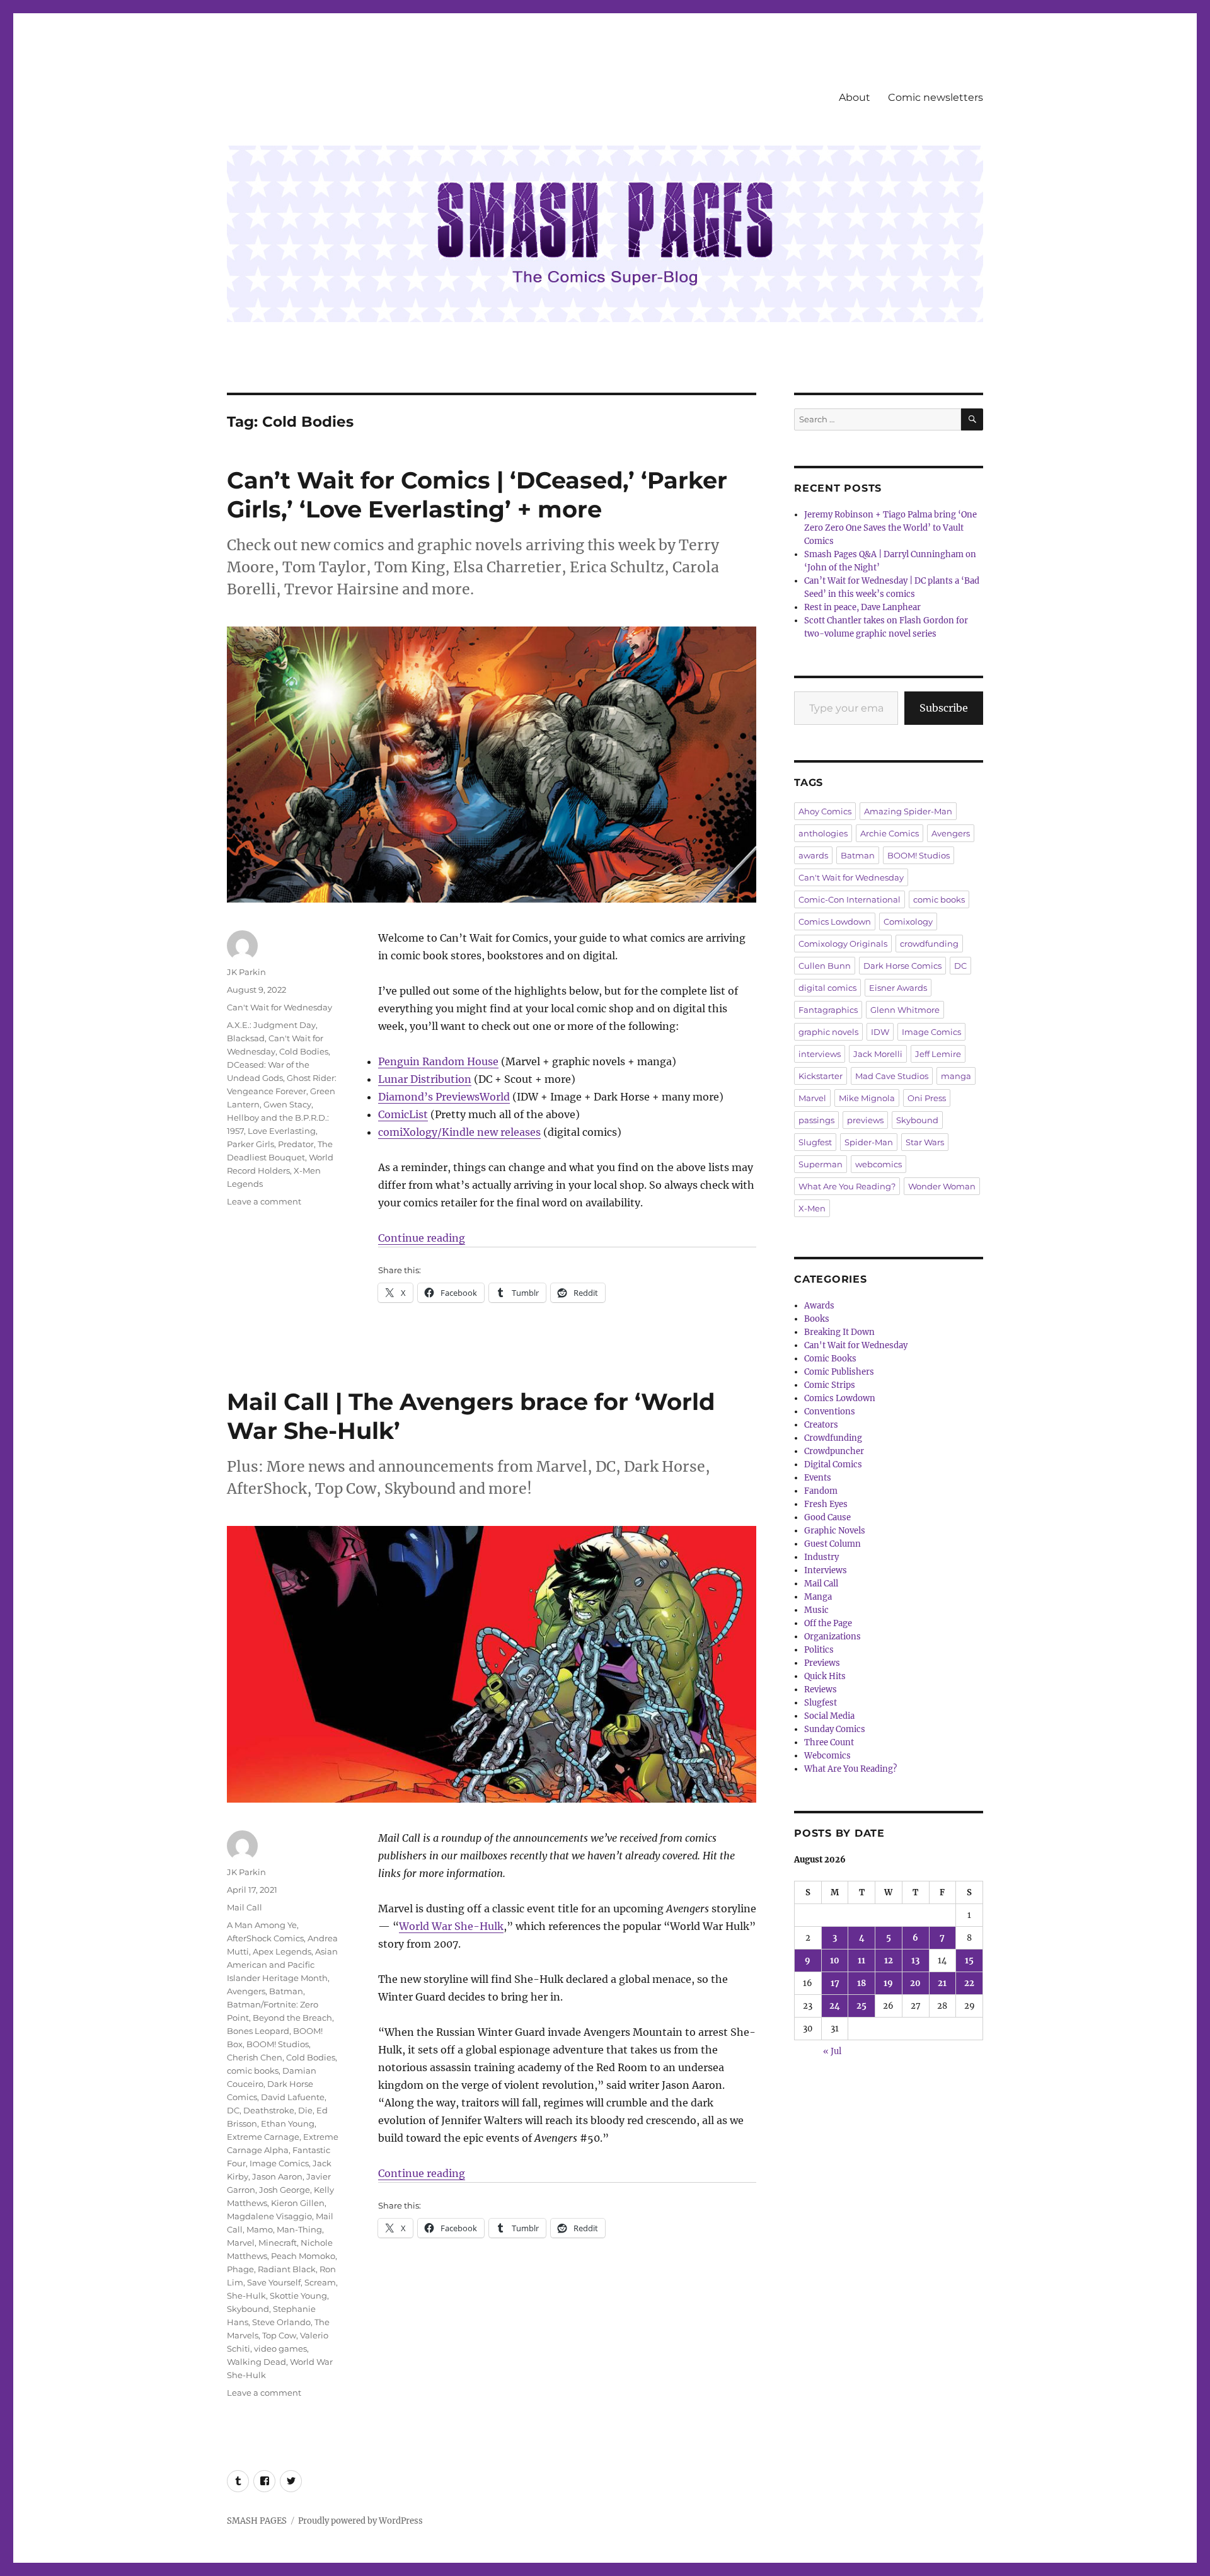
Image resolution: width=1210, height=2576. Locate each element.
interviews (820, 1054)
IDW (880, 1032)
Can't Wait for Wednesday (279, 1007)
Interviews (826, 1570)
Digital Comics (833, 1464)
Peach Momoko (303, 2256)
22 (969, 1983)
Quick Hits (825, 1676)
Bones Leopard (258, 2031)
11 (861, 1961)
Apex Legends (282, 1951)
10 (835, 1961)
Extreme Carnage (263, 2137)
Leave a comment (264, 1201)
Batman (286, 1991)
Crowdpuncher (834, 1451)
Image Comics (279, 2163)
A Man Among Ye (262, 1925)
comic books (253, 2071)
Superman (821, 1164)
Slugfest (815, 1142)
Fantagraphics (828, 1010)
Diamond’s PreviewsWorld (444, 1097)
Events (818, 1478)
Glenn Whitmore (905, 1010)
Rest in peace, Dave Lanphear (862, 607)
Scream (320, 2282)
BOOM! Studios (278, 2044)
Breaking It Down (839, 1332)
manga (956, 1076)
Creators (821, 1425)
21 (942, 1983)
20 (915, 1983)
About (855, 97)
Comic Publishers (839, 1372)
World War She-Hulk (451, 1926)
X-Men (812, 1208)
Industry (821, 1557)
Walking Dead (256, 2362)
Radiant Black (287, 2269)
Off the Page (828, 1623)
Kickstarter (821, 1076)
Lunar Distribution (425, 1079)
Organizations (833, 1637)
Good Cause (827, 1517)
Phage (240, 2269)
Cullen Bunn (825, 966)
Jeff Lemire (938, 1054)
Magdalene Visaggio (269, 2216)
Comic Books (830, 1359)
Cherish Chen (255, 2057)
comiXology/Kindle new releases (459, 1132)
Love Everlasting (282, 1131)
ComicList (403, 1114)
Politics (819, 1650)
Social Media (829, 1716)
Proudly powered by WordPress (360, 2521)
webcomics (879, 1164)
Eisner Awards (898, 988)
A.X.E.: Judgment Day (271, 1025)
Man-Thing (299, 2229)
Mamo (260, 2229)
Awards (819, 1306)
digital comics (827, 988)
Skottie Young (298, 2296)
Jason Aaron (277, 2176)
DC (233, 2110)
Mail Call (245, 1907)
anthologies (823, 833)
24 (835, 2006)
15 (969, 1961)
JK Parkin (246, 972)
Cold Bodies (304, 1051)
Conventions (830, 1412)
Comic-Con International (850, 899)
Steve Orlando (281, 2322)
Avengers (246, 1991)
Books (817, 1319)
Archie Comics (890, 833)
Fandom (821, 1491)
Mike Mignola (867, 1098)
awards (813, 855)
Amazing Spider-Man (908, 811)
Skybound (248, 2309)
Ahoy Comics (825, 811)
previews (865, 1120)
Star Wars (925, 1142)
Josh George (285, 2190)
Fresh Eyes (826, 1504)
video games (280, 2348)
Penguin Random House (438, 1061)
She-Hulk (246, 2296)
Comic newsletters (936, 97)
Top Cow (279, 2335)
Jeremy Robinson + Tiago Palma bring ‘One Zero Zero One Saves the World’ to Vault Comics (890, 528)
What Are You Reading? (847, 1186)
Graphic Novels (835, 1531)
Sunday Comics (835, 1729)
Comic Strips (830, 1385)
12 (889, 1961)
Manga (818, 1597)
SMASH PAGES (257, 2521)
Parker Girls (251, 1144)
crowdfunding (929, 944)
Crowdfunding (833, 1438)
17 (835, 1983)
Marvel (241, 2243)
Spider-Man (869, 1142)
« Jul (832, 2051)
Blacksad (246, 1038)
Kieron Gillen (298, 2203)
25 (861, 2006)
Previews (822, 1663)
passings (816, 1120)
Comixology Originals (843, 944)
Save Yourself (274, 2282)
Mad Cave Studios (892, 1076)
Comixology (908, 921)
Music (816, 1610)
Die (305, 2110)
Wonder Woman (942, 1186)
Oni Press (927, 1098)
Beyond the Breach (292, 2018)
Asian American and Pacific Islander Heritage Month (282, 1965)
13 (915, 1961)
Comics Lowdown (835, 921)
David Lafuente (293, 2097)
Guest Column (833, 1544)
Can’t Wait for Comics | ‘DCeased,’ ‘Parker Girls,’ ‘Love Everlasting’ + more (477, 494)
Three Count (829, 1742)
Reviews (821, 1689)
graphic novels (828, 1032)
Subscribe (944, 708)
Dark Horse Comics (902, 966)
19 (888, 1983)
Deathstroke (269, 2110)
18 (861, 1983)
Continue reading (422, 1238)
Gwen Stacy (287, 1104)
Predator (296, 1144)
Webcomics (827, 1756)
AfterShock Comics (265, 1938)
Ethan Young (288, 2123)
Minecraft (278, 2243)
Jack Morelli (878, 1054)
